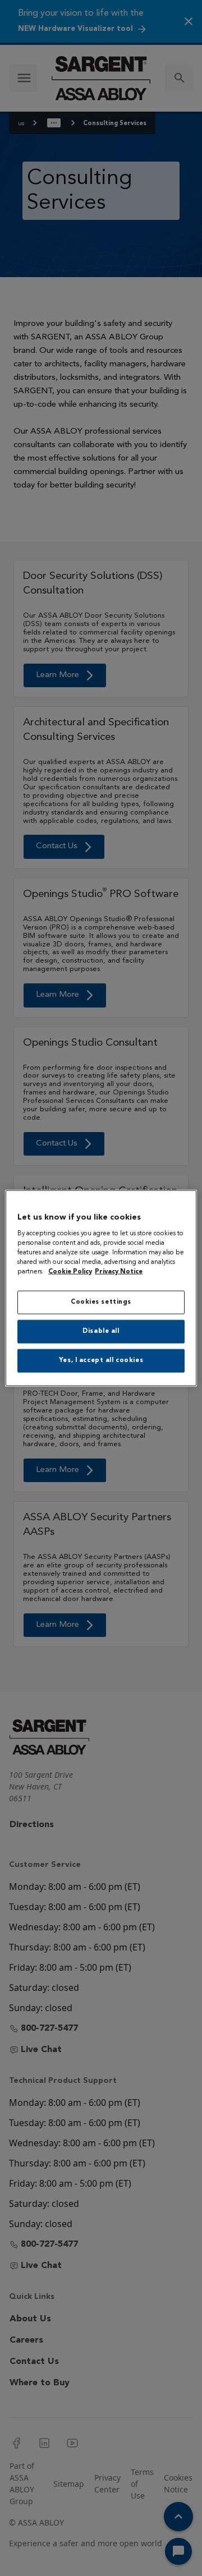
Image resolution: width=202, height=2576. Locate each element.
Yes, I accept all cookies (101, 1360)
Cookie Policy (70, 1272)
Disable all (101, 1331)
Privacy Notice (119, 1272)
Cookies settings (101, 1302)
